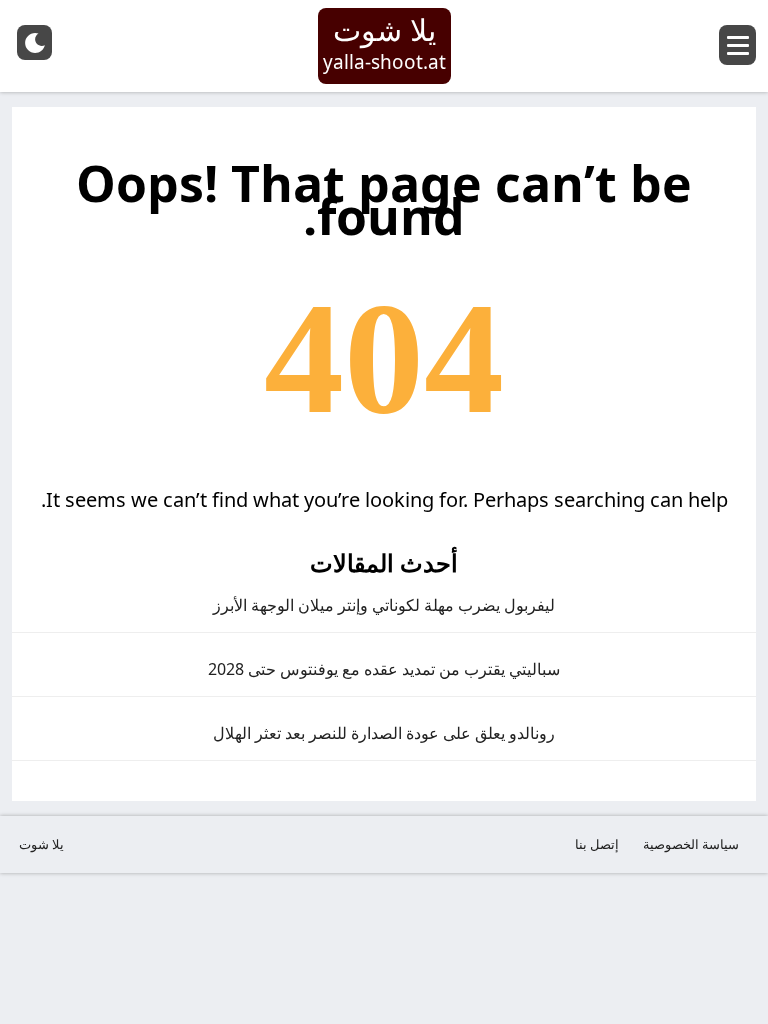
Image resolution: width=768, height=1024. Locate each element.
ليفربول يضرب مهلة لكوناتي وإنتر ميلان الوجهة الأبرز (384, 605)
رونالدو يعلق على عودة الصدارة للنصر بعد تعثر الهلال (384, 733)
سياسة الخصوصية (691, 844)
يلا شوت (41, 844)
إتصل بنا (597, 844)
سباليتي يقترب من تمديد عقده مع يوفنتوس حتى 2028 (384, 669)
